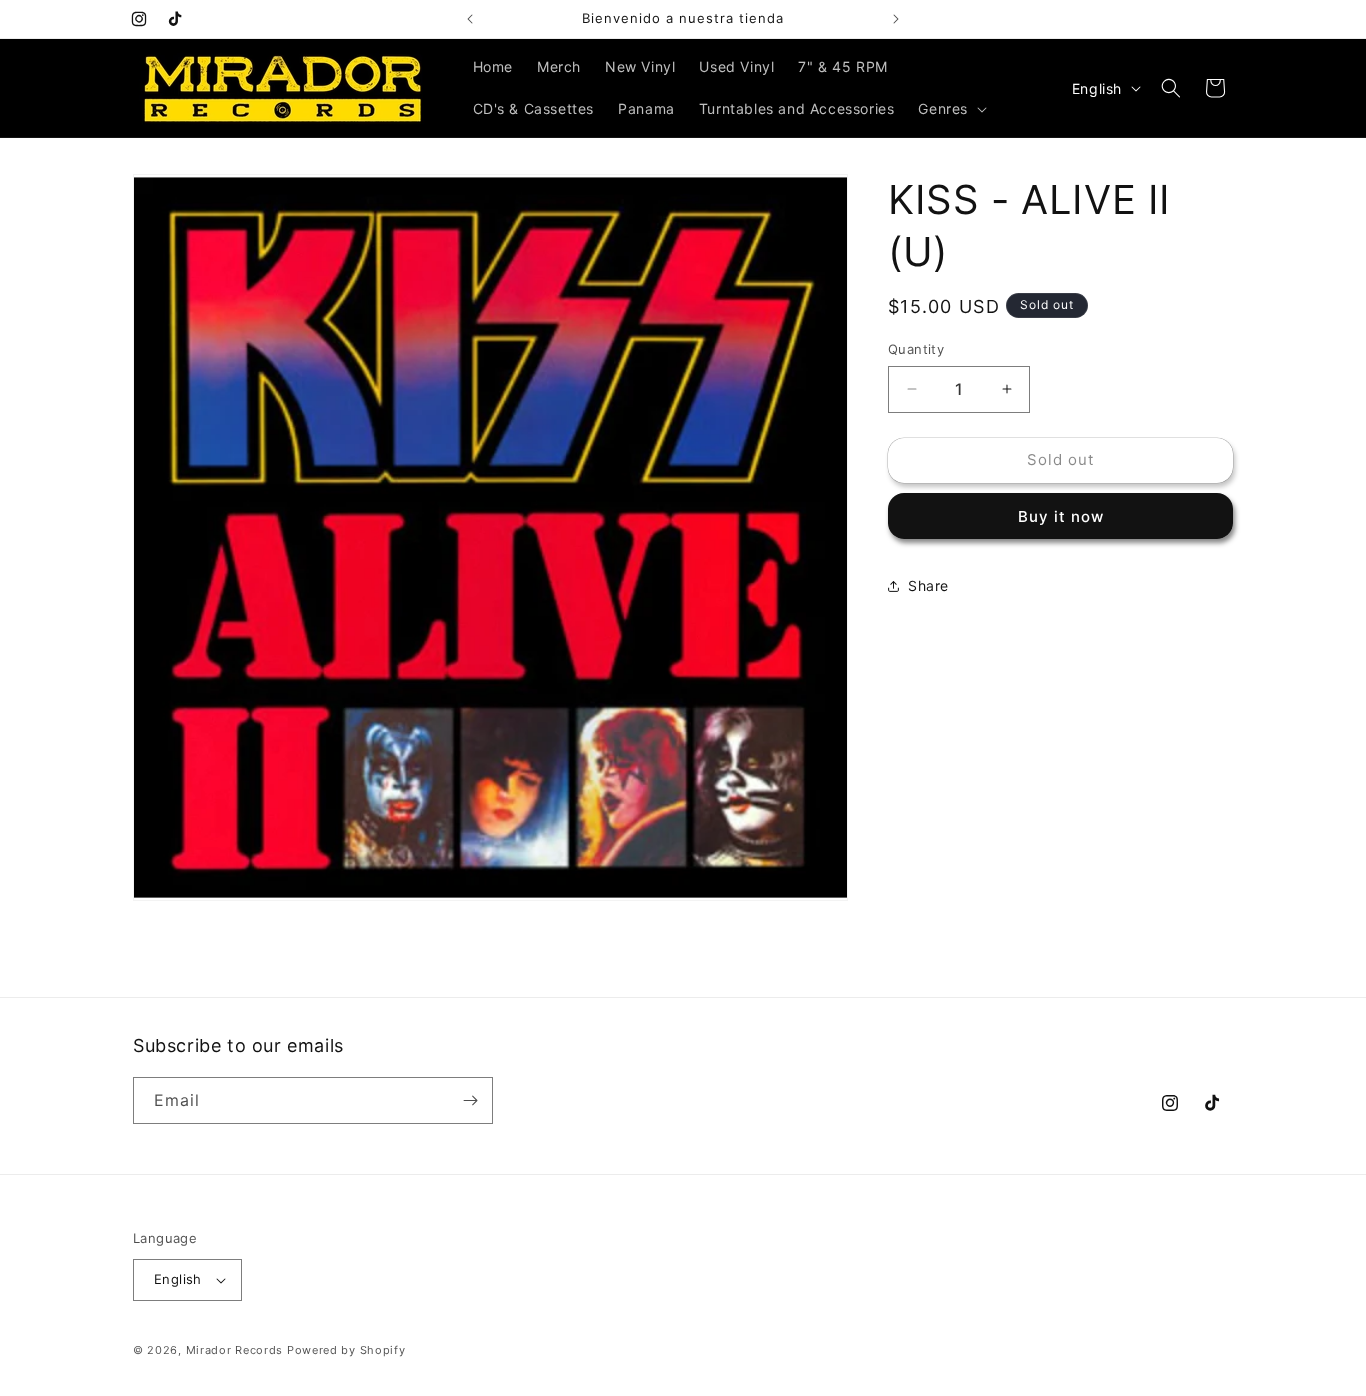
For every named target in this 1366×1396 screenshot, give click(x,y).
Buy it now (1061, 516)
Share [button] (928, 585)
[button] (950, 109)
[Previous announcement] (470, 19)
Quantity (916, 349)
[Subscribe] (470, 1100)
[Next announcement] (896, 19)
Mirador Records (235, 1350)
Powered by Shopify (346, 1350)
